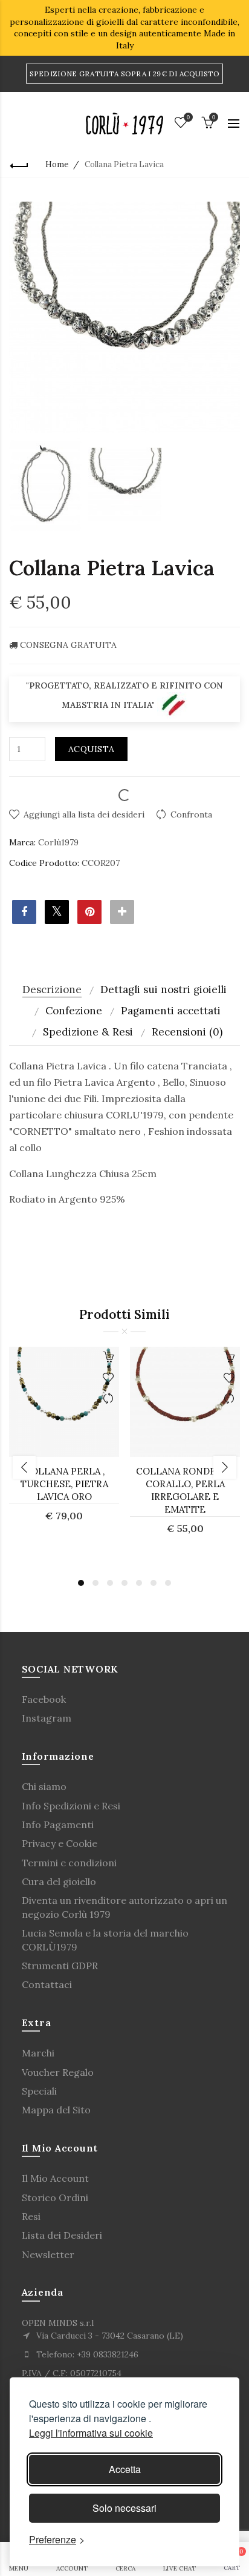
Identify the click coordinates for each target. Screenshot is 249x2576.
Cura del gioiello (59, 1881)
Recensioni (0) (187, 1032)
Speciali (39, 2091)
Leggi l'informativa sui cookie (91, 2433)
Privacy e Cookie (60, 1843)
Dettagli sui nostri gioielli (163, 989)
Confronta (191, 814)
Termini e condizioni (69, 1863)
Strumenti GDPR (60, 1966)
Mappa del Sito (56, 2110)
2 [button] (95, 1583)
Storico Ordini (55, 2198)
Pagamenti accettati (171, 1011)
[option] (46, 485)
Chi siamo (44, 1786)
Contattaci (47, 1984)
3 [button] (110, 1583)
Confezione (74, 1011)
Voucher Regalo (58, 2072)
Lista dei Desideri (62, 2235)
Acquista (91, 749)
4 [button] (124, 1583)
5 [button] (139, 1583)
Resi (31, 2216)
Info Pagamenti (58, 1825)
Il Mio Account (55, 2178)
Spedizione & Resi (88, 1032)
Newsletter (48, 2254)
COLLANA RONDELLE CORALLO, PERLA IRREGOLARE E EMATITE (185, 1490)
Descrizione (52, 989)
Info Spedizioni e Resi (71, 1806)
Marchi (38, 2053)
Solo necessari (124, 2508)
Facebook (44, 1699)
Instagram (47, 1718)
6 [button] (154, 1583)
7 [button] (168, 1583)
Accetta (125, 2469)
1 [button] (81, 1583)
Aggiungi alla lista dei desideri (84, 814)
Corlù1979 (58, 842)
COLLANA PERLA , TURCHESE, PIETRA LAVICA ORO (64, 1484)
